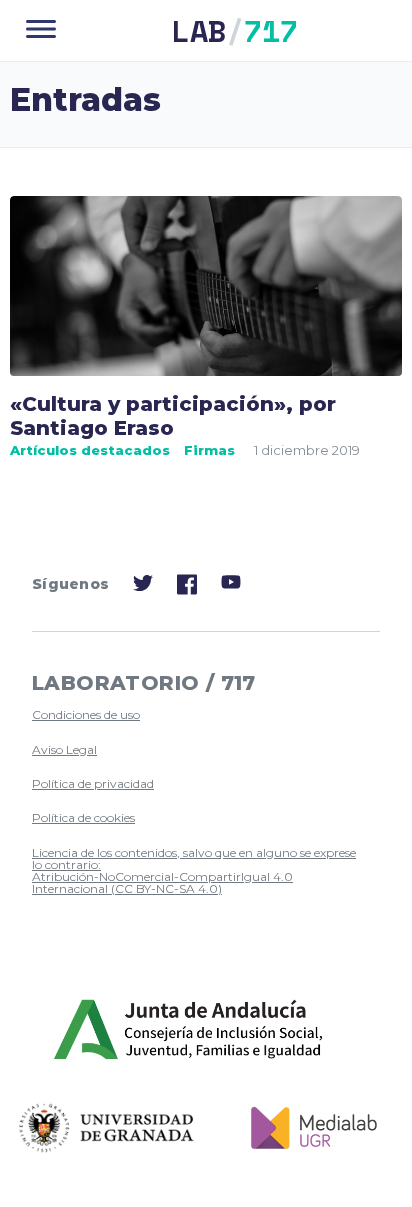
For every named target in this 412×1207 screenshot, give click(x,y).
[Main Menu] (41, 30)
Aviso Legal (64, 749)
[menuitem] (198, 715)
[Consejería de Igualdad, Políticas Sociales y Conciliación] (189, 1030)
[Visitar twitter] (143, 587)
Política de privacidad (93, 783)
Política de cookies (83, 817)
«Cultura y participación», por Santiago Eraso (173, 416)
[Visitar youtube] (231, 585)
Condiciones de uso (86, 714)
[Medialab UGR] (306, 1128)
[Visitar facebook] (187, 589)
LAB (235, 30)
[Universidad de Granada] (107, 1128)
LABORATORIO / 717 (144, 683)
